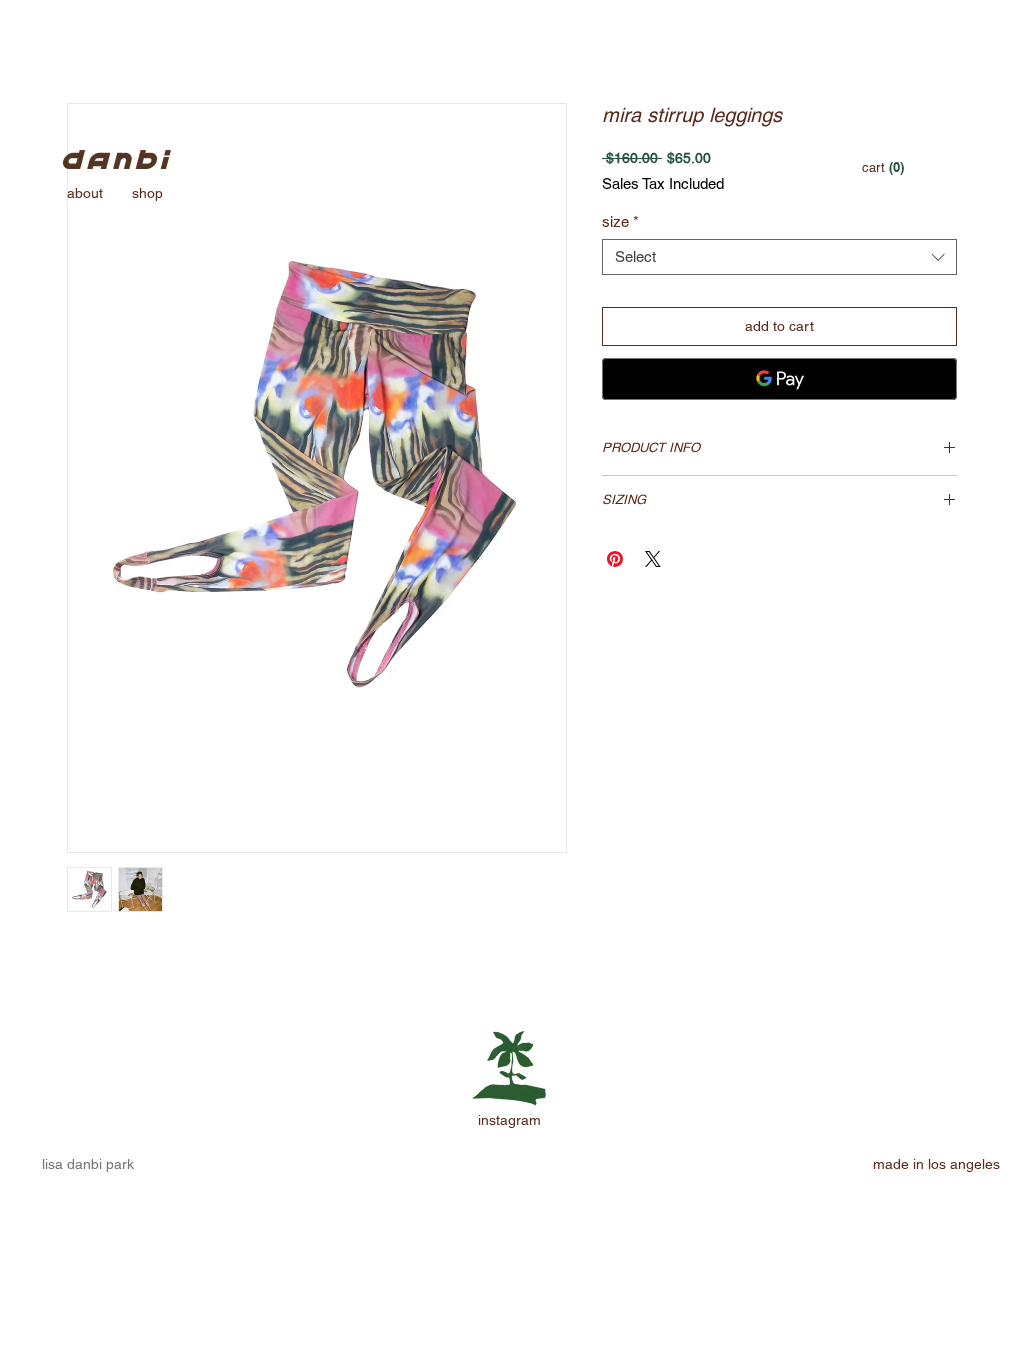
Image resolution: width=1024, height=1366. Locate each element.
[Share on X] (653, 559)
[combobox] (779, 257)
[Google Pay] (779, 379)
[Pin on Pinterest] (615, 559)
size (620, 221)
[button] (883, 167)
